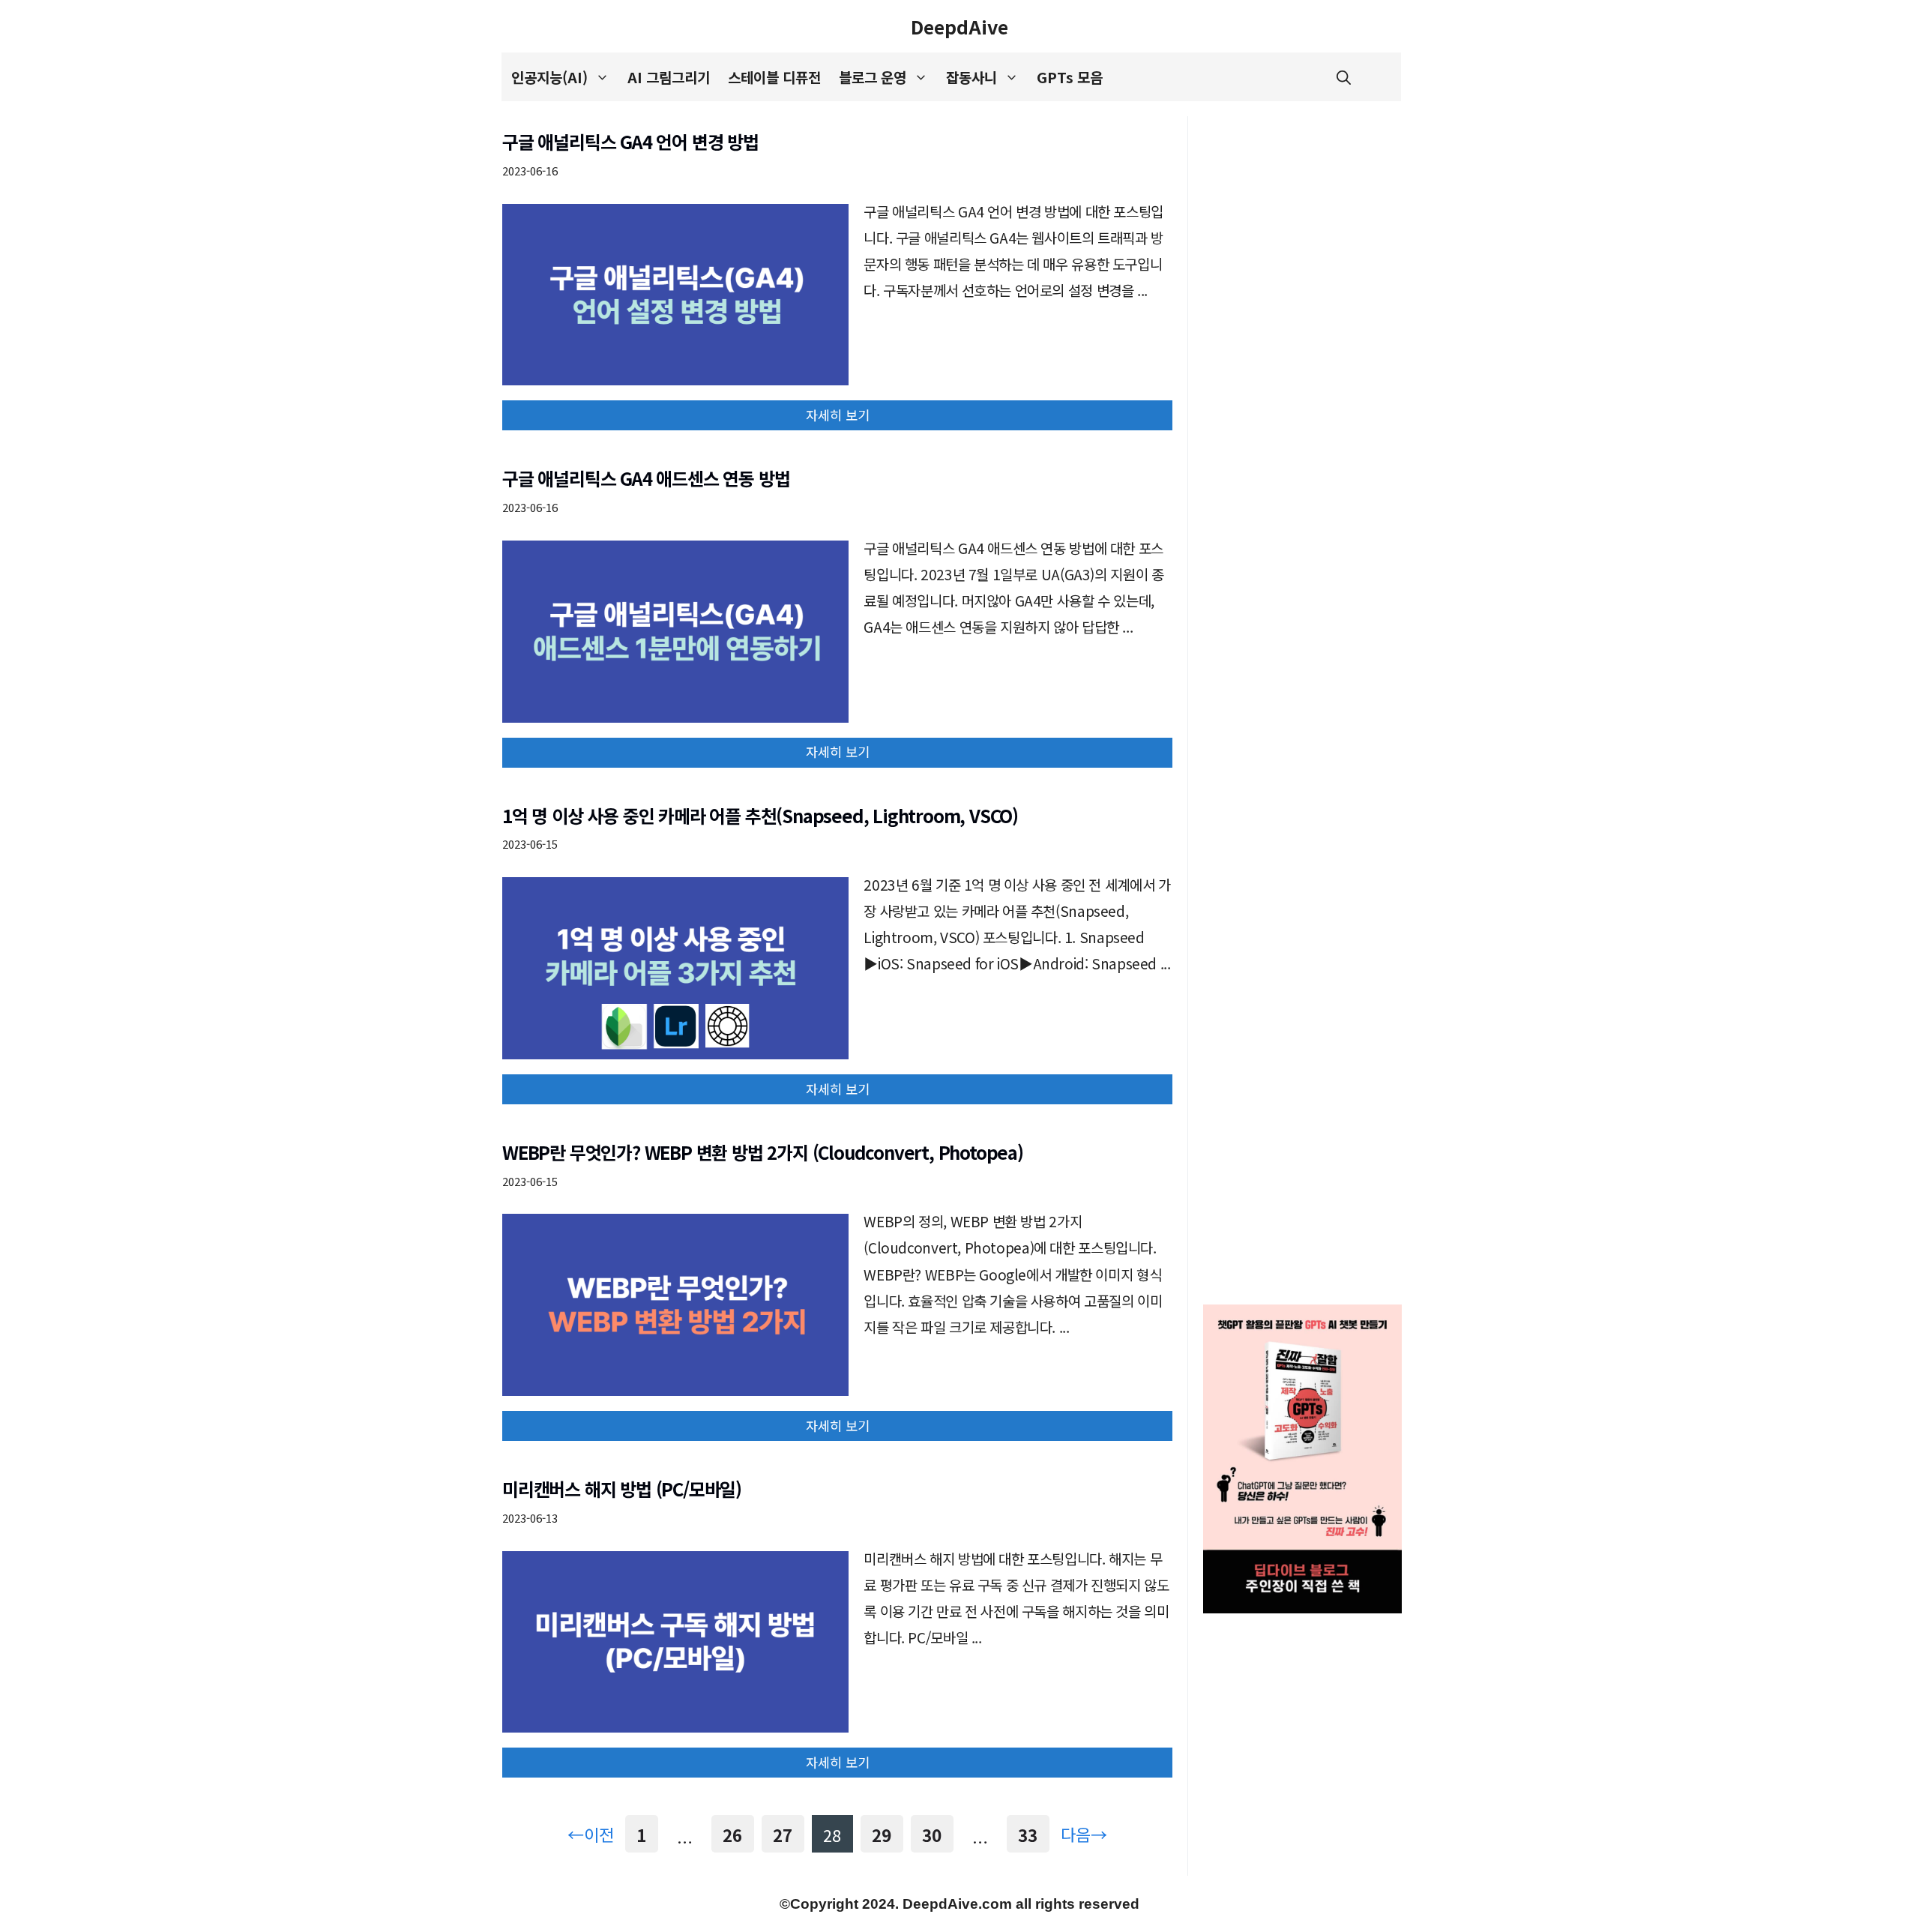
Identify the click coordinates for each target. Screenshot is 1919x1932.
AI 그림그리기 (669, 77)
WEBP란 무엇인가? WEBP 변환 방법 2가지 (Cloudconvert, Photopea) (763, 1152)
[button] (1344, 77)
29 (882, 1835)
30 (932, 1835)
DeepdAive (959, 26)
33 (1028, 1835)
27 (783, 1835)
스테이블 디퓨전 (774, 77)
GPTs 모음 (1070, 77)
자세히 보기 (838, 415)
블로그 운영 (873, 77)
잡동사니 (971, 77)
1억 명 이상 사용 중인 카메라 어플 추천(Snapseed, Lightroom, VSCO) (760, 815)
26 (733, 1835)
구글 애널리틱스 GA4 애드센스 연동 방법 (646, 478)
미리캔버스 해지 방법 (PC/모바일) (622, 1489)
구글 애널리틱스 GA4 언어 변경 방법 (630, 141)
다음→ (1084, 1834)
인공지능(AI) (549, 77)
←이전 (591, 1834)
